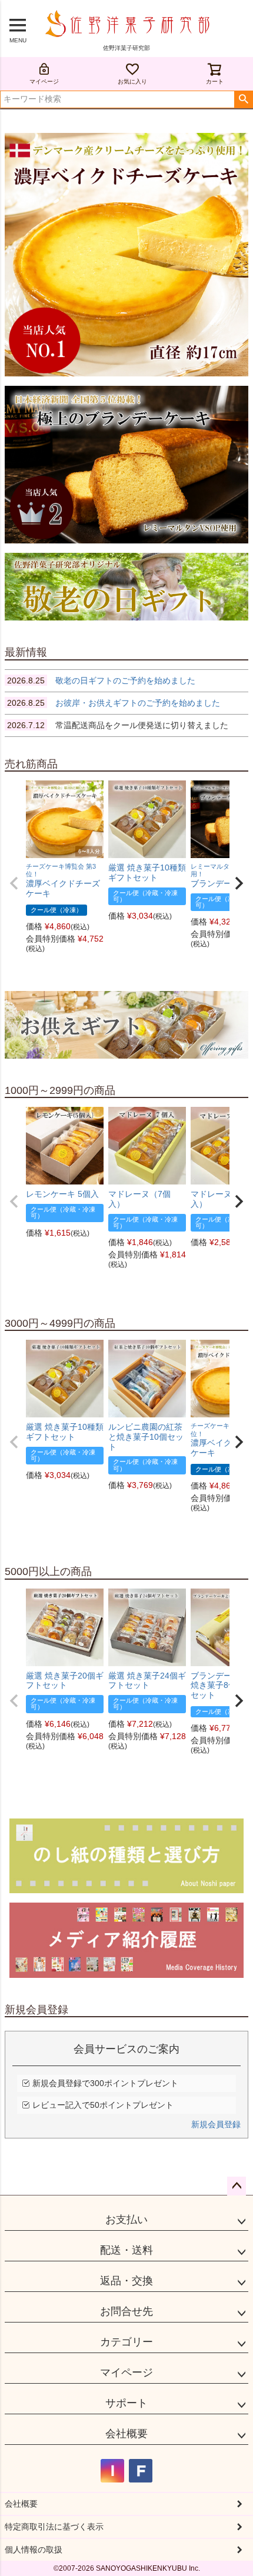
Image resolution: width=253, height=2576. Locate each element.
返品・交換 (126, 2281)
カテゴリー (126, 2342)
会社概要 (126, 2434)
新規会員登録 (216, 2124)
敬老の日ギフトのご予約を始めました (101, 680)
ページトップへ (237, 2186)
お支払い (126, 2220)
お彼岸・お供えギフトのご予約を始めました (114, 703)
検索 (243, 99)
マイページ (44, 81)
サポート (126, 2403)
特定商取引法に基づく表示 (54, 2527)
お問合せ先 (126, 2311)
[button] (14, 883)
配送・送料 (126, 2250)
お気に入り (132, 81)
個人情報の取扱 (34, 2550)
